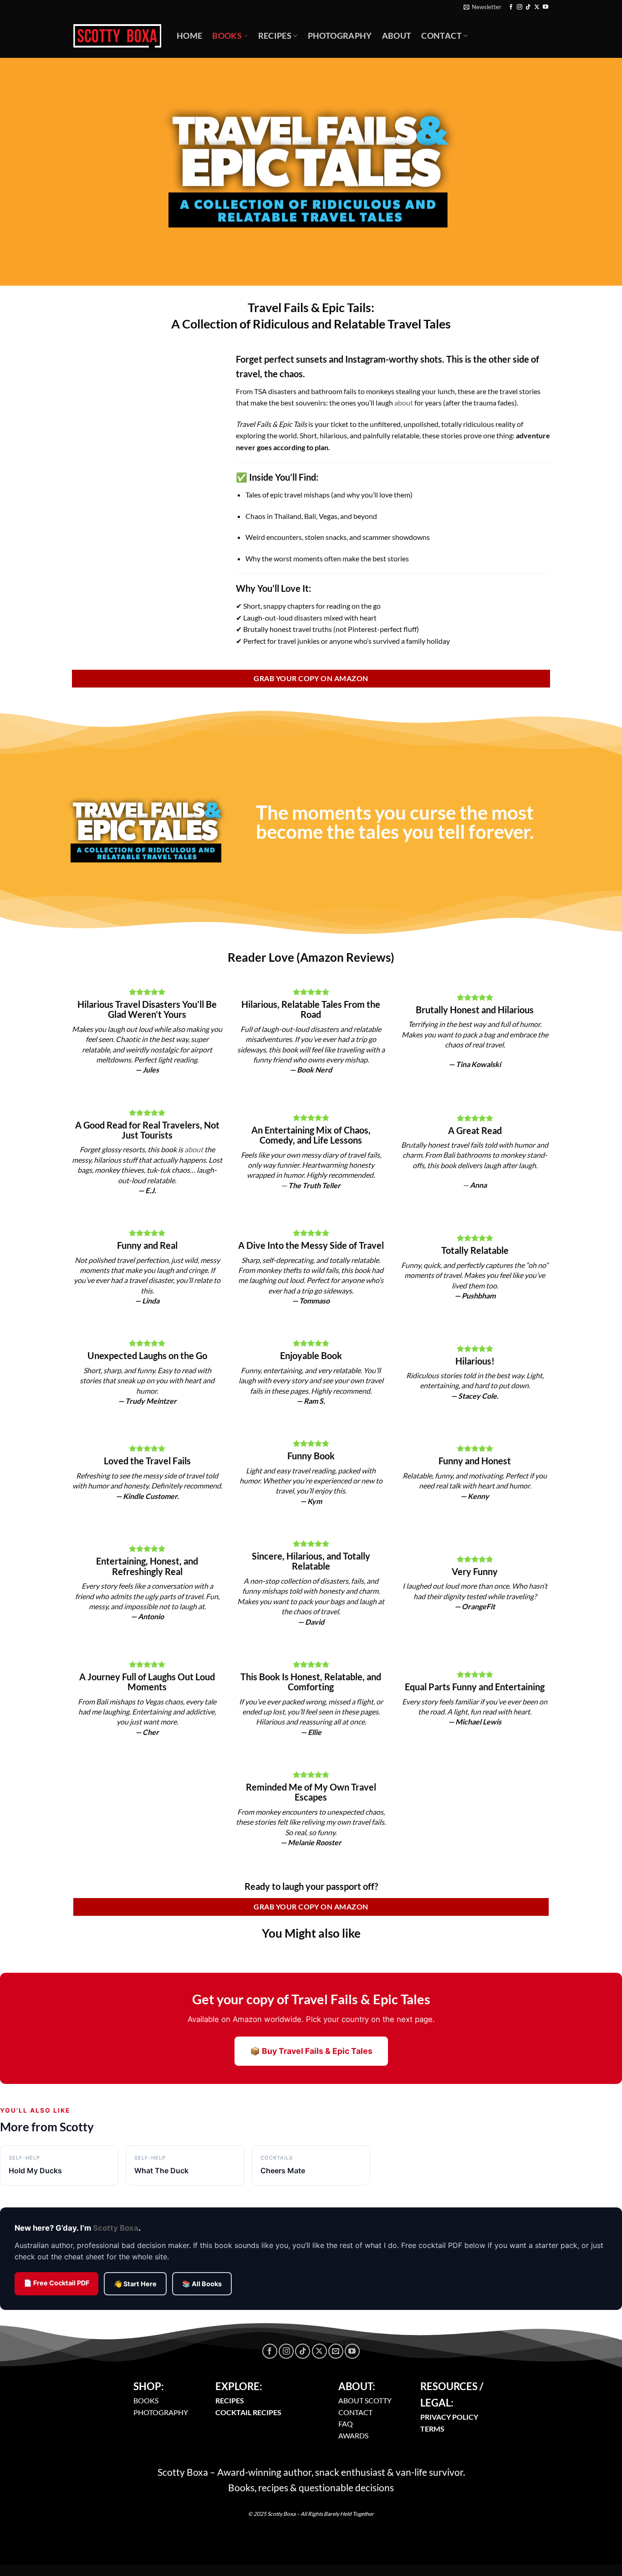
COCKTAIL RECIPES (248, 2412)
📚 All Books (202, 2284)
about (404, 403)
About (397, 36)
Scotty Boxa (116, 2228)
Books (227, 36)
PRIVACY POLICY (449, 2417)
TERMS (432, 2429)
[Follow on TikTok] (528, 7)
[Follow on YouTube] (546, 7)
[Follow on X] (537, 7)
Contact (441, 36)
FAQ (346, 2424)
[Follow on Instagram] (520, 7)
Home (189, 36)
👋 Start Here (135, 2284)
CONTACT (355, 2412)
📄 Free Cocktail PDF (56, 2283)
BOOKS (146, 2400)
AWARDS (353, 2435)
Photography (340, 36)
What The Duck (161, 2165)
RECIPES (230, 2400)
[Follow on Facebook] (511, 7)
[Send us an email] (336, 2351)
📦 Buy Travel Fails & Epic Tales (311, 2051)
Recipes (275, 36)
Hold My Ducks (35, 2165)
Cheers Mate (283, 2165)
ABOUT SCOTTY (365, 2400)
